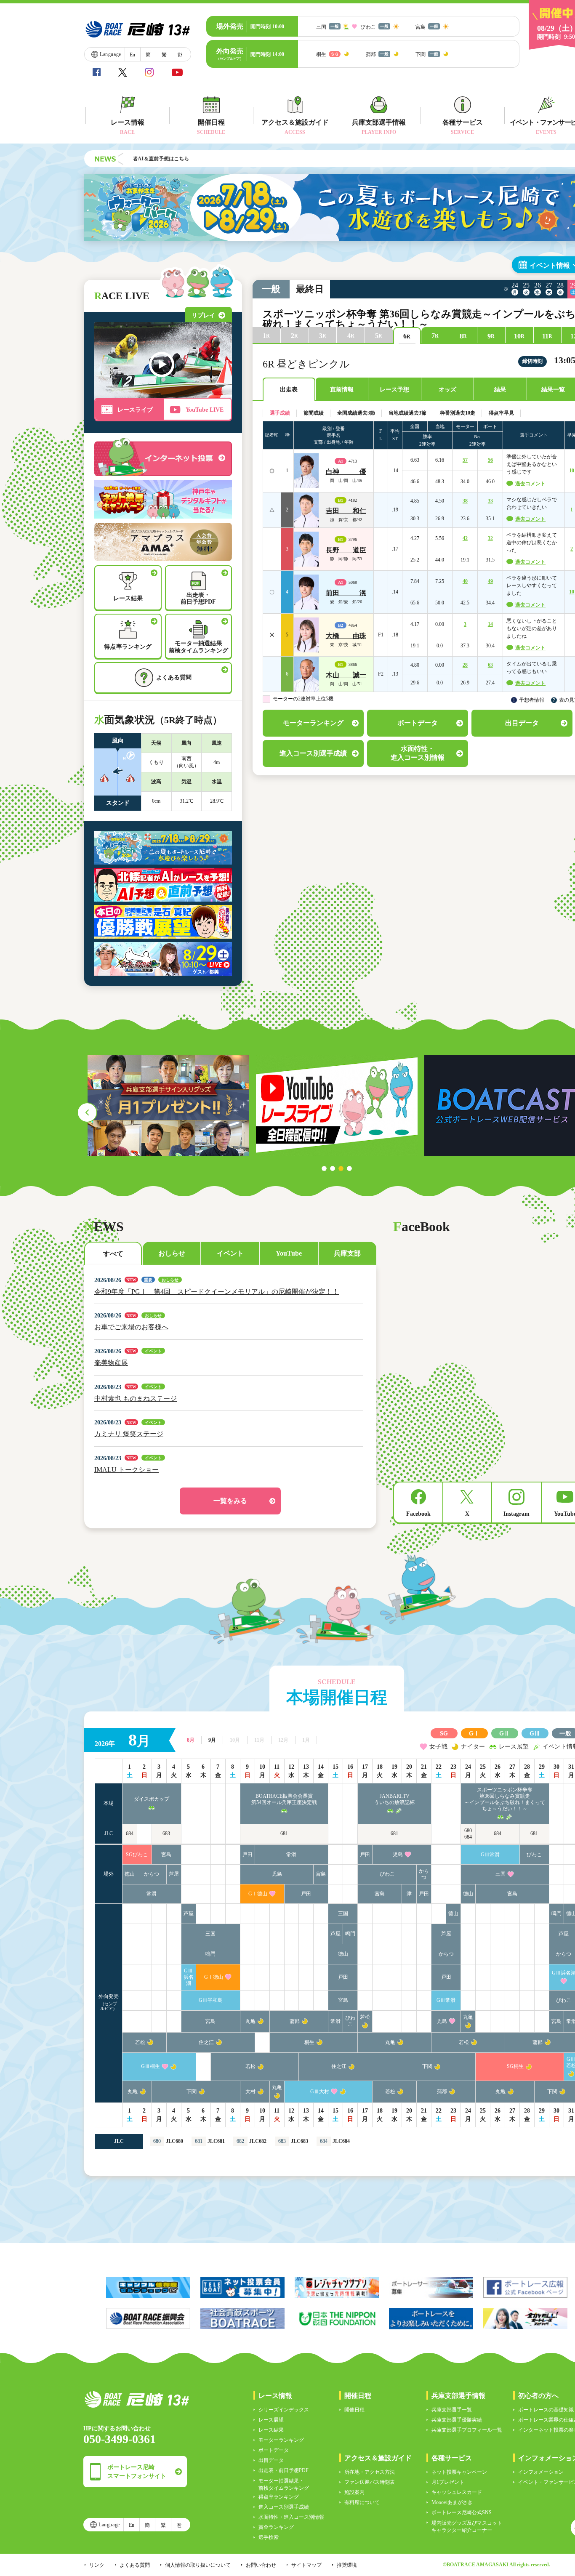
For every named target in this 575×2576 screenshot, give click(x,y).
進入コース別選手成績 (284, 2507)
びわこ (534, 1855)
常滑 (291, 1855)
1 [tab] (324, 1168)
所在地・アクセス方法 (370, 2472)
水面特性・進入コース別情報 (291, 2517)
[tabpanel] (337, 1105)
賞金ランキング (276, 2527)
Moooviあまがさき (452, 2502)
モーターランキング (281, 2440)
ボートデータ (274, 2450)
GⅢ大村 (320, 2092)
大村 (250, 2092)
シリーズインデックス (284, 2410)
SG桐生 (515, 2066)
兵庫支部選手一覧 (452, 2410)
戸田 (248, 1855)
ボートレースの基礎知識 (546, 2410)
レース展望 (271, 2420)
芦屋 (174, 1874)
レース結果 (271, 2430)
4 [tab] (349, 1168)
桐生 (309, 2042)
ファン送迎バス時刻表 (370, 2482)
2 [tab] (333, 1168)
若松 (365, 2017)
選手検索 (269, 2537)
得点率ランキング (279, 2497)
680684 (468, 1834)
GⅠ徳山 (258, 1894)
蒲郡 (295, 2021)
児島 (398, 1855)
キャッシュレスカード (457, 2492)
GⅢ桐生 (150, 2066)
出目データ (271, 2460)
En (132, 55)
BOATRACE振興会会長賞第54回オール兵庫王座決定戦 (284, 1799)
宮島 (166, 1855)
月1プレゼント (448, 2482)
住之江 (206, 2042)
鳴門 (556, 1913)
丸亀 (250, 2021)
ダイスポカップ (152, 1799)
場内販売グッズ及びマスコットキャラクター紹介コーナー (467, 2527)
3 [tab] (341, 1168)
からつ (152, 1874)
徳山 (130, 1874)
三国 (500, 1874)
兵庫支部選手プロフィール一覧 (467, 2430)
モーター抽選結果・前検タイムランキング (284, 2484)
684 (130, 1834)
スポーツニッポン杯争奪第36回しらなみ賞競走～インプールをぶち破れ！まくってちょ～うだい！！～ (505, 1799)
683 (166, 1834)
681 (284, 1834)
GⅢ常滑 (490, 1855)
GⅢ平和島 (211, 2000)
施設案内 (354, 2492)
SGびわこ (137, 1855)
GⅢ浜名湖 (189, 1977)
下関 (427, 2066)
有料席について (362, 2502)
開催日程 (354, 2410)
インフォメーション (541, 2472)
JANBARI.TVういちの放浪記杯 (394, 1799)
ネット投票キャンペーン (459, 2472)
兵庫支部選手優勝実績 (457, 2420)
